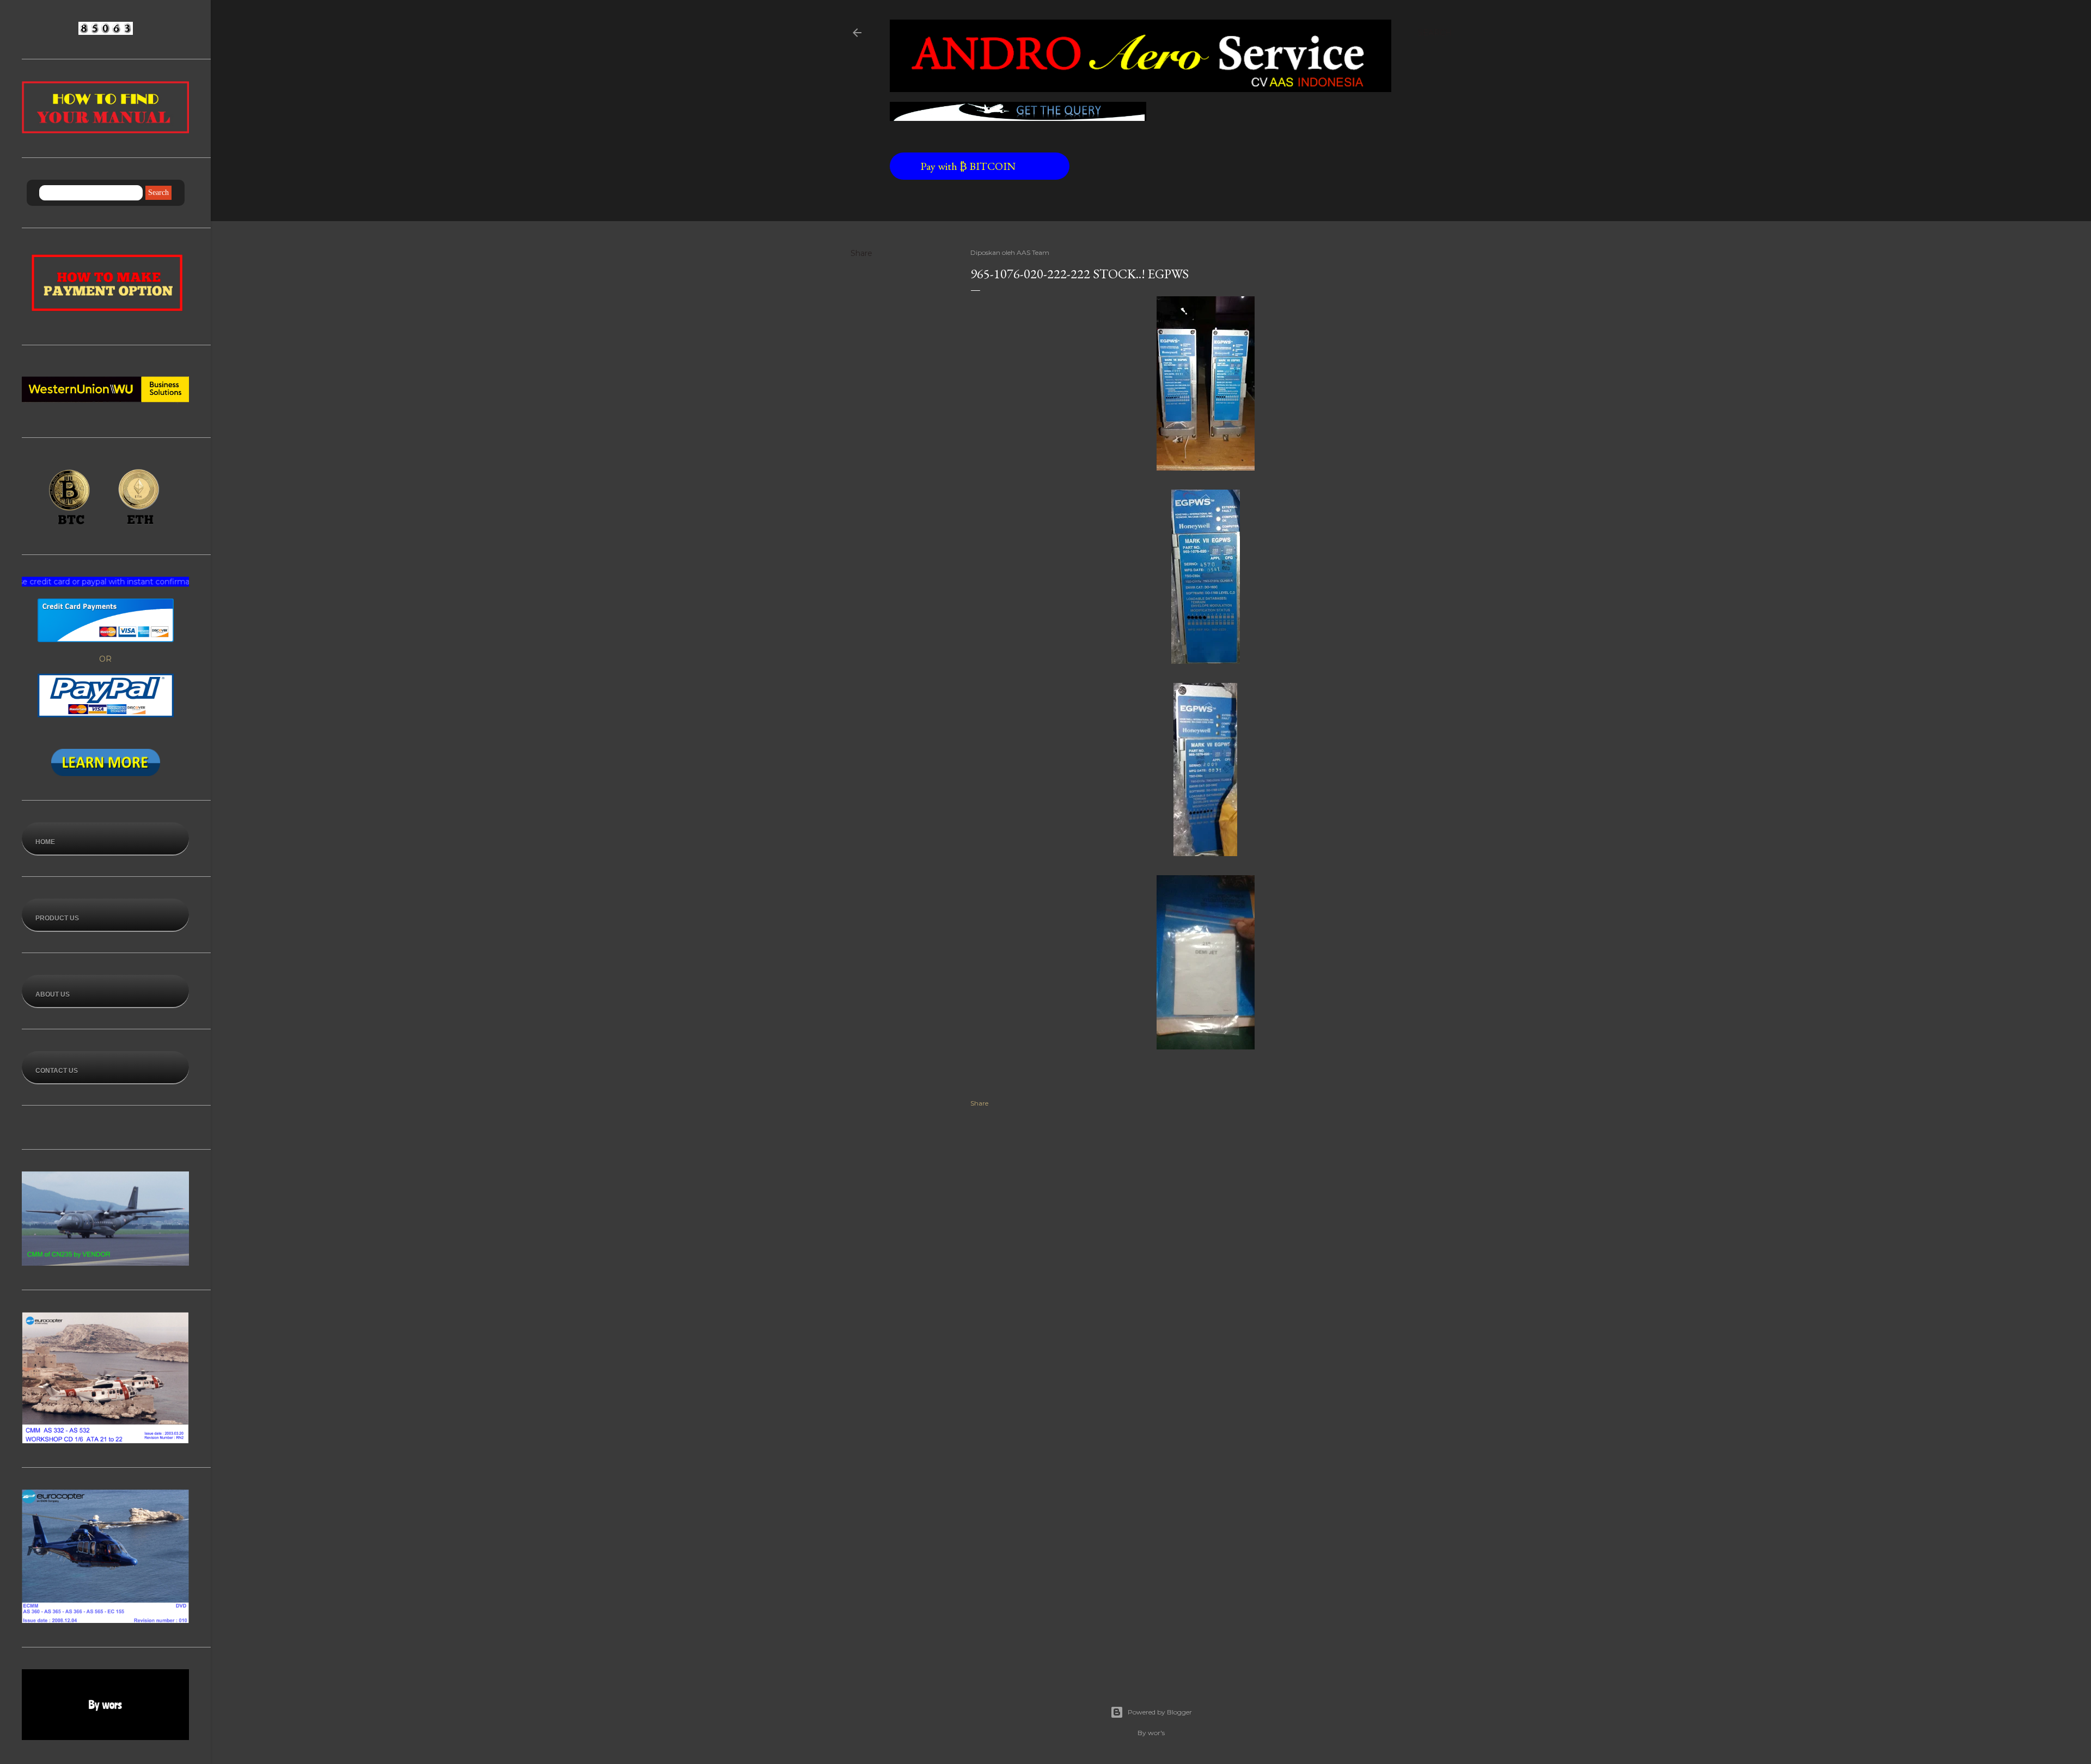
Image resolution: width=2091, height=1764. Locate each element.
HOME (45, 842)
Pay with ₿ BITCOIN (972, 166)
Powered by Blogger (1160, 1712)
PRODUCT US (57, 918)
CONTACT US (57, 1071)
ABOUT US (53, 994)
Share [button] (861, 253)
